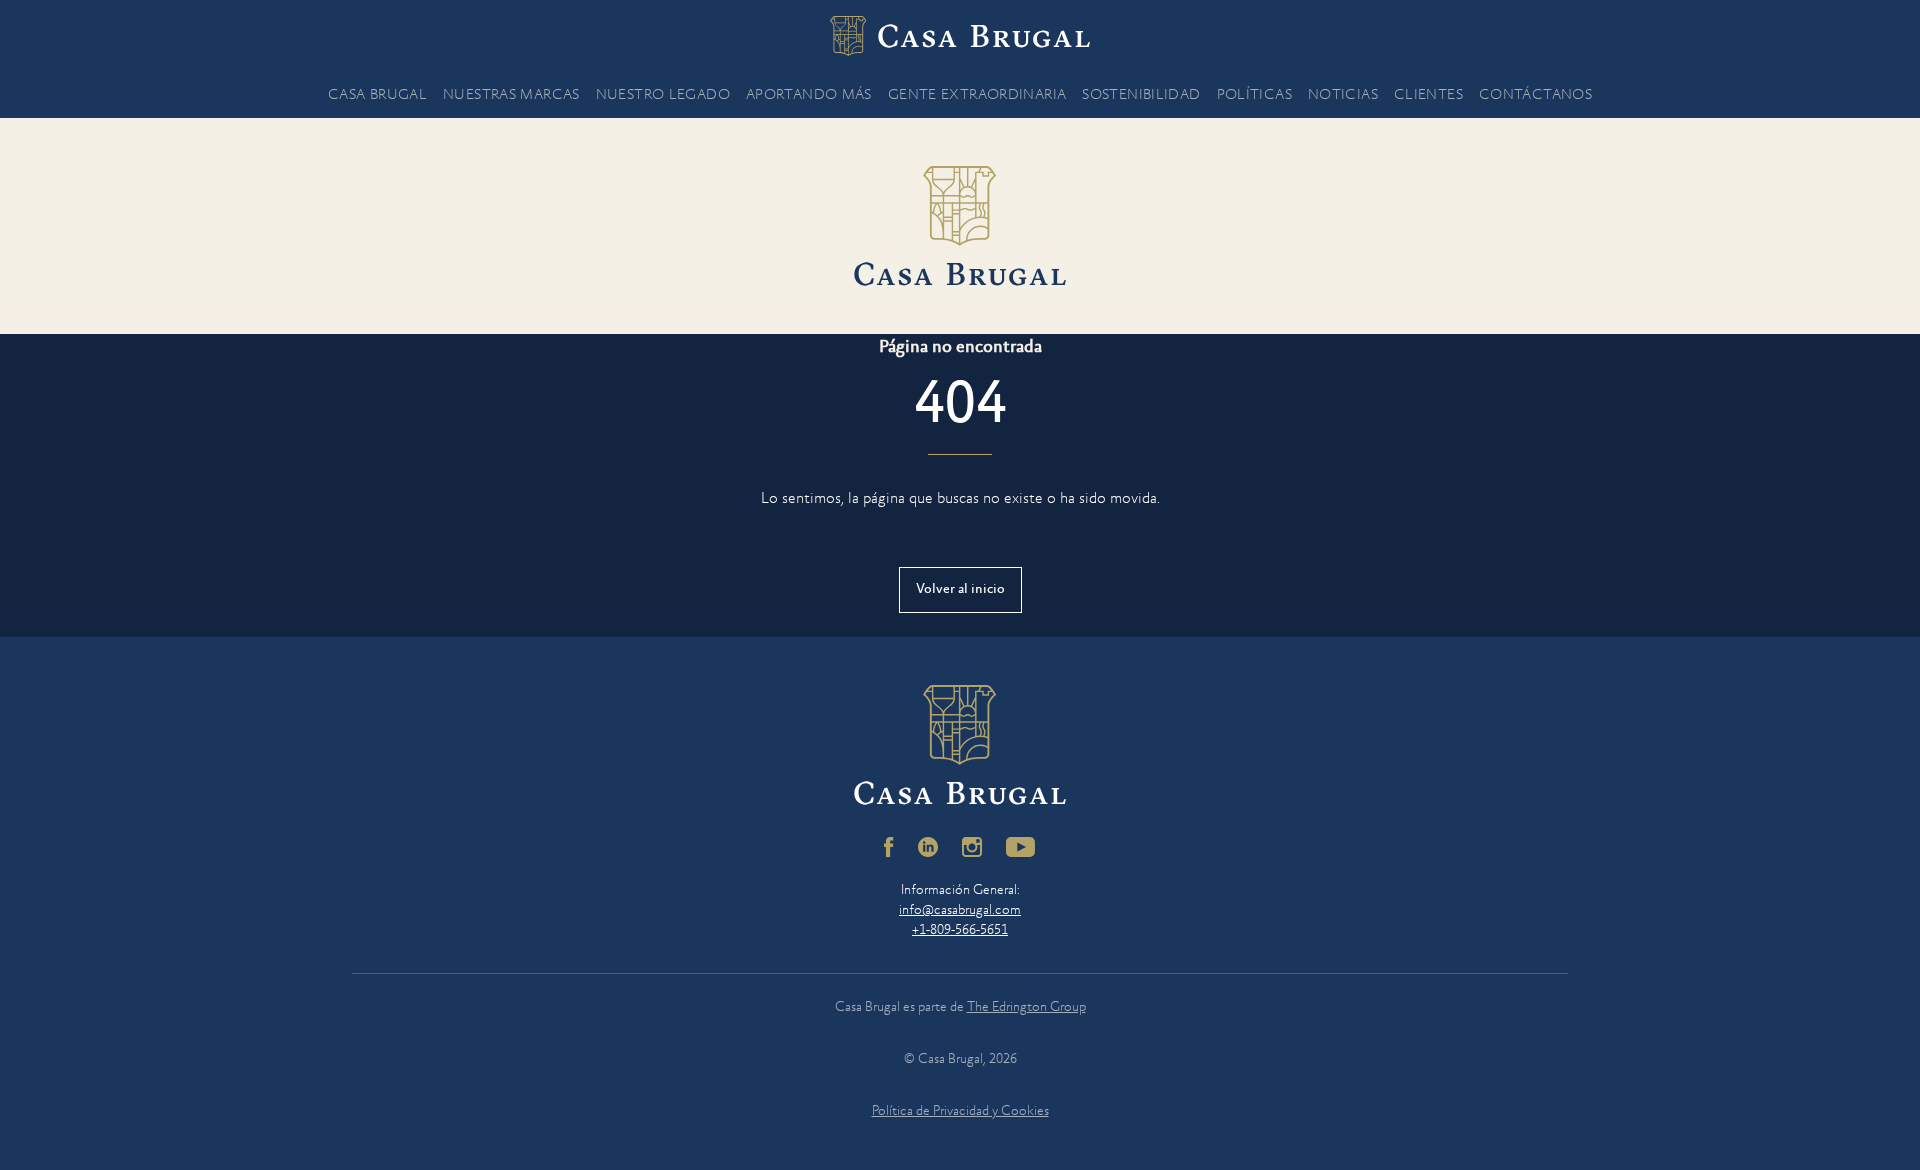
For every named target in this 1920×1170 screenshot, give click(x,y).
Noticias (1343, 95)
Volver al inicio (960, 590)
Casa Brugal (377, 95)
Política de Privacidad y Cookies (960, 1112)
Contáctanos (1535, 95)
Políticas (1254, 95)
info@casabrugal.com (960, 911)
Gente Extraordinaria (977, 95)
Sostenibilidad (1141, 95)
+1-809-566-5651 (960, 931)
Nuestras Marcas (511, 95)
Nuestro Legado (663, 95)
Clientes (1428, 95)
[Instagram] (972, 847)
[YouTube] (1021, 847)
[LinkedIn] (928, 847)
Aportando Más (809, 95)
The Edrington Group (1026, 1008)
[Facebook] (889, 847)
